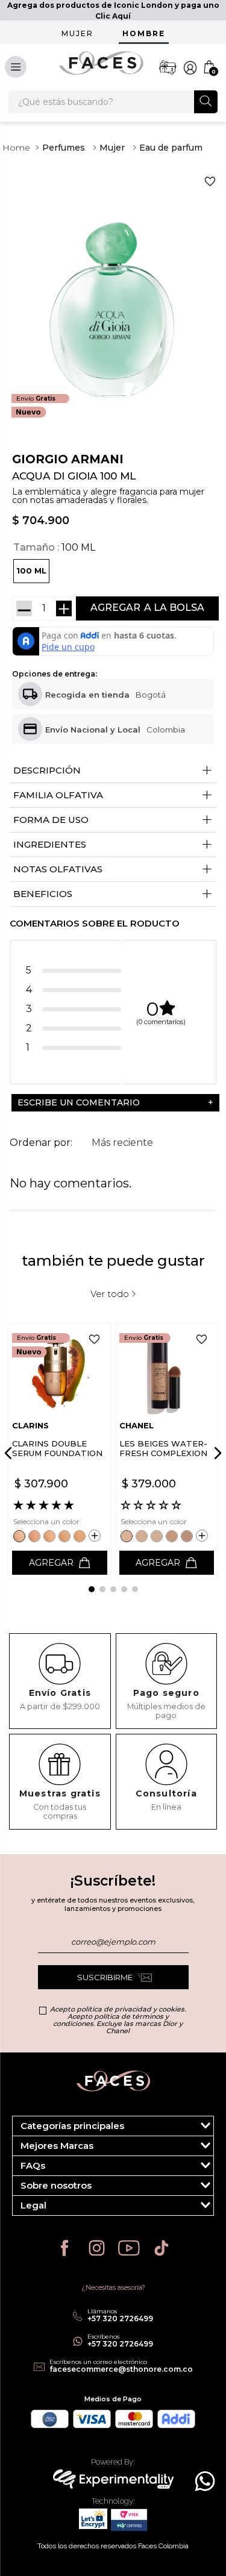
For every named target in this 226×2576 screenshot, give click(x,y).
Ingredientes (113, 845)
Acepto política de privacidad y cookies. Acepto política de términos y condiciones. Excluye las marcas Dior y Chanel (118, 2020)
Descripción (113, 771)
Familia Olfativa (113, 796)
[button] (31, 571)
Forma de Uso (113, 820)
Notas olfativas (113, 870)
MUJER (77, 33)
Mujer (112, 148)
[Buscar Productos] (206, 101)
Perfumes (64, 148)
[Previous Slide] (10, 1453)
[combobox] (113, 102)
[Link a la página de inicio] (16, 148)
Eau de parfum (171, 148)
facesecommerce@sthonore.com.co (121, 2369)
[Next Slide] (216, 1453)
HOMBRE (144, 33)
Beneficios (113, 894)
